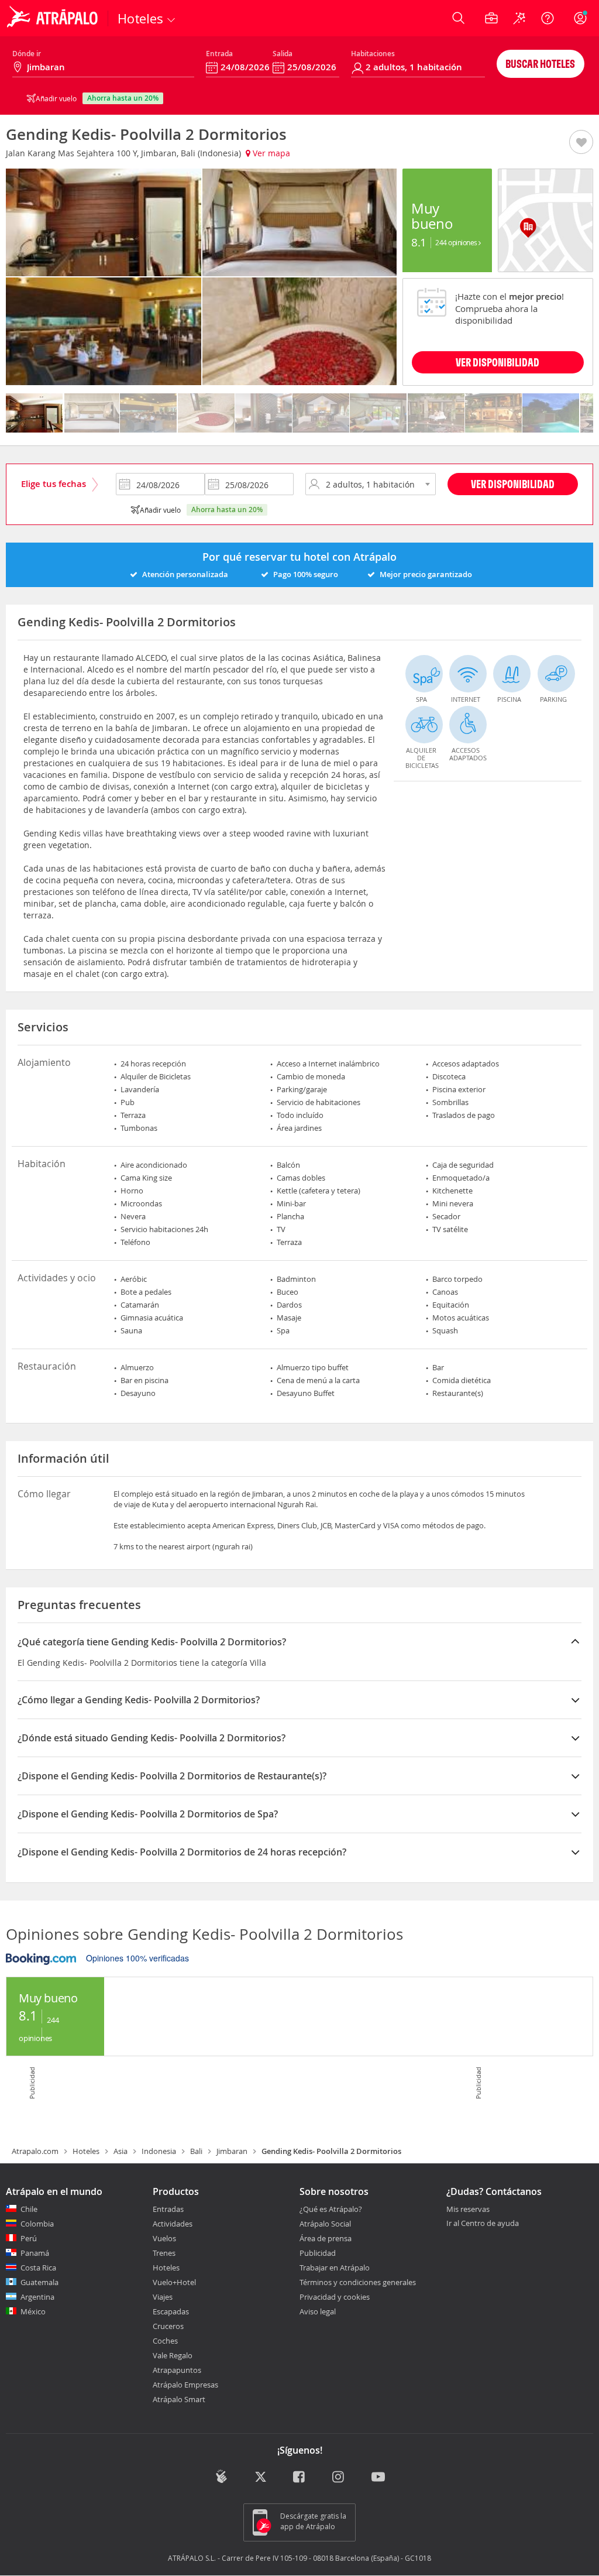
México (33, 2311)
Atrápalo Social (325, 2224)
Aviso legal (318, 2311)
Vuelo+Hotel (174, 2282)
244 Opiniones (457, 242)
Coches (165, 2341)
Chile (29, 2209)
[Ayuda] (548, 18)
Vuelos (164, 2238)
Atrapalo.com (35, 2151)
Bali (196, 2151)
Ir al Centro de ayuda (483, 2224)
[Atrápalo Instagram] (339, 2477)
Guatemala (39, 2282)
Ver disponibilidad (513, 484)
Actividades (173, 2224)
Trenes (164, 2253)
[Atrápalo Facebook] (300, 2477)
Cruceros (168, 2326)
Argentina (37, 2297)
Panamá (35, 2253)
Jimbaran (232, 2151)
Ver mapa (270, 153)
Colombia (37, 2224)
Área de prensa (326, 2238)
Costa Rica (38, 2268)
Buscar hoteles (540, 64)
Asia (121, 2151)
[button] (581, 143)
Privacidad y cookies (335, 2297)
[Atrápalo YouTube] (378, 2477)
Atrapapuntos (177, 2370)
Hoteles (86, 2151)
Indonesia (159, 2151)
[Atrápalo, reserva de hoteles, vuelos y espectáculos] (54, 18)
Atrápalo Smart (179, 2399)
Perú (29, 2238)
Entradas (168, 2209)
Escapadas (171, 2311)
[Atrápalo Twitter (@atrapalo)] (261, 2477)
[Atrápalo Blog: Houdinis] (221, 2476)
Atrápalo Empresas (185, 2385)
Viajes (163, 2297)
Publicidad (318, 2253)
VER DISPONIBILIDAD (498, 362)
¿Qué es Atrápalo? (331, 2209)
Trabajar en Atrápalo (335, 2268)
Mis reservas (468, 2210)
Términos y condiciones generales (358, 2282)
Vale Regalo (173, 2355)
